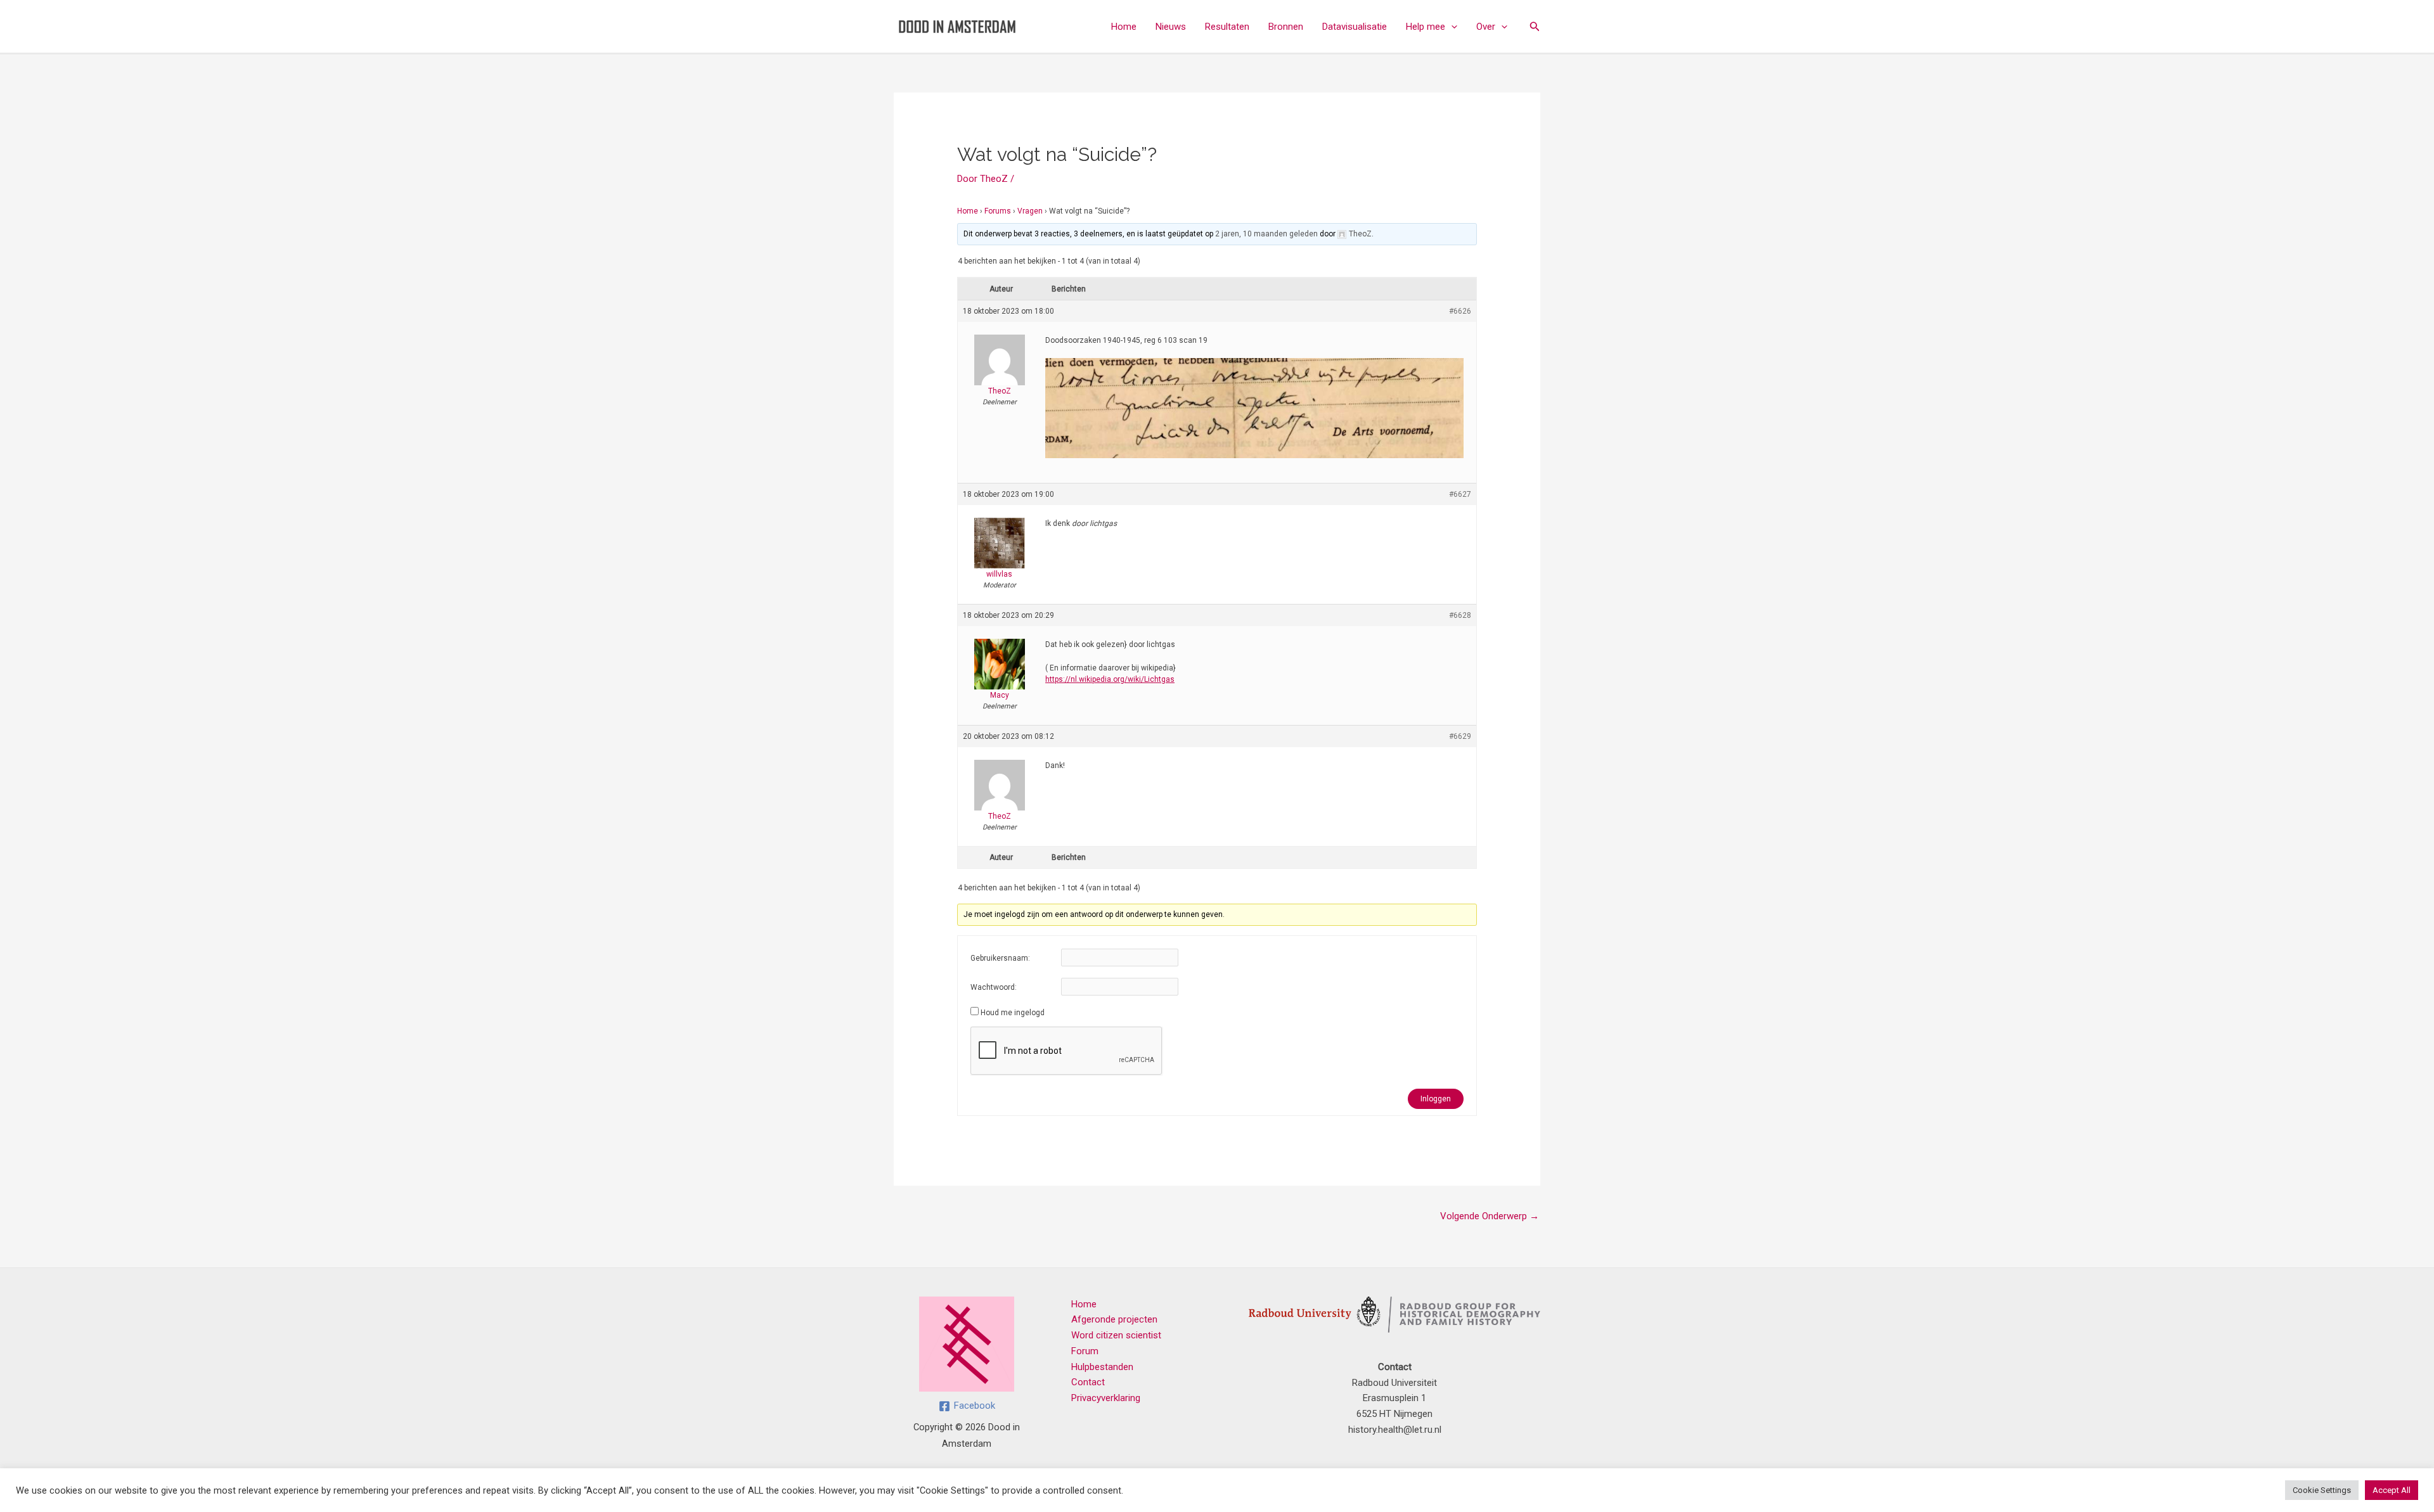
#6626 (1460, 311)
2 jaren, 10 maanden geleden (1266, 234)
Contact (1088, 1382)
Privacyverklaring (1106, 1398)
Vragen (1030, 211)
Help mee (1426, 27)
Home (1124, 27)
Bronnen (1286, 27)
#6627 (1460, 494)
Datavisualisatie (1355, 27)
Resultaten (1227, 27)
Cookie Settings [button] (2322, 1490)
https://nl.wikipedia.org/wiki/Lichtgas (1110, 679)
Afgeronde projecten (1114, 1319)
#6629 (1460, 736)
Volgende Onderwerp (1490, 1216)
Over (1486, 27)
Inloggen (1436, 1099)
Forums (998, 211)
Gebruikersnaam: (1000, 958)
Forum (1085, 1351)
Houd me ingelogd (1013, 1013)
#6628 (1460, 615)
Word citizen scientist (1116, 1335)
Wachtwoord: (994, 987)
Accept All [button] (2392, 1490)
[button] (1451, 27)
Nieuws (1171, 27)
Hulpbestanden (1102, 1367)
